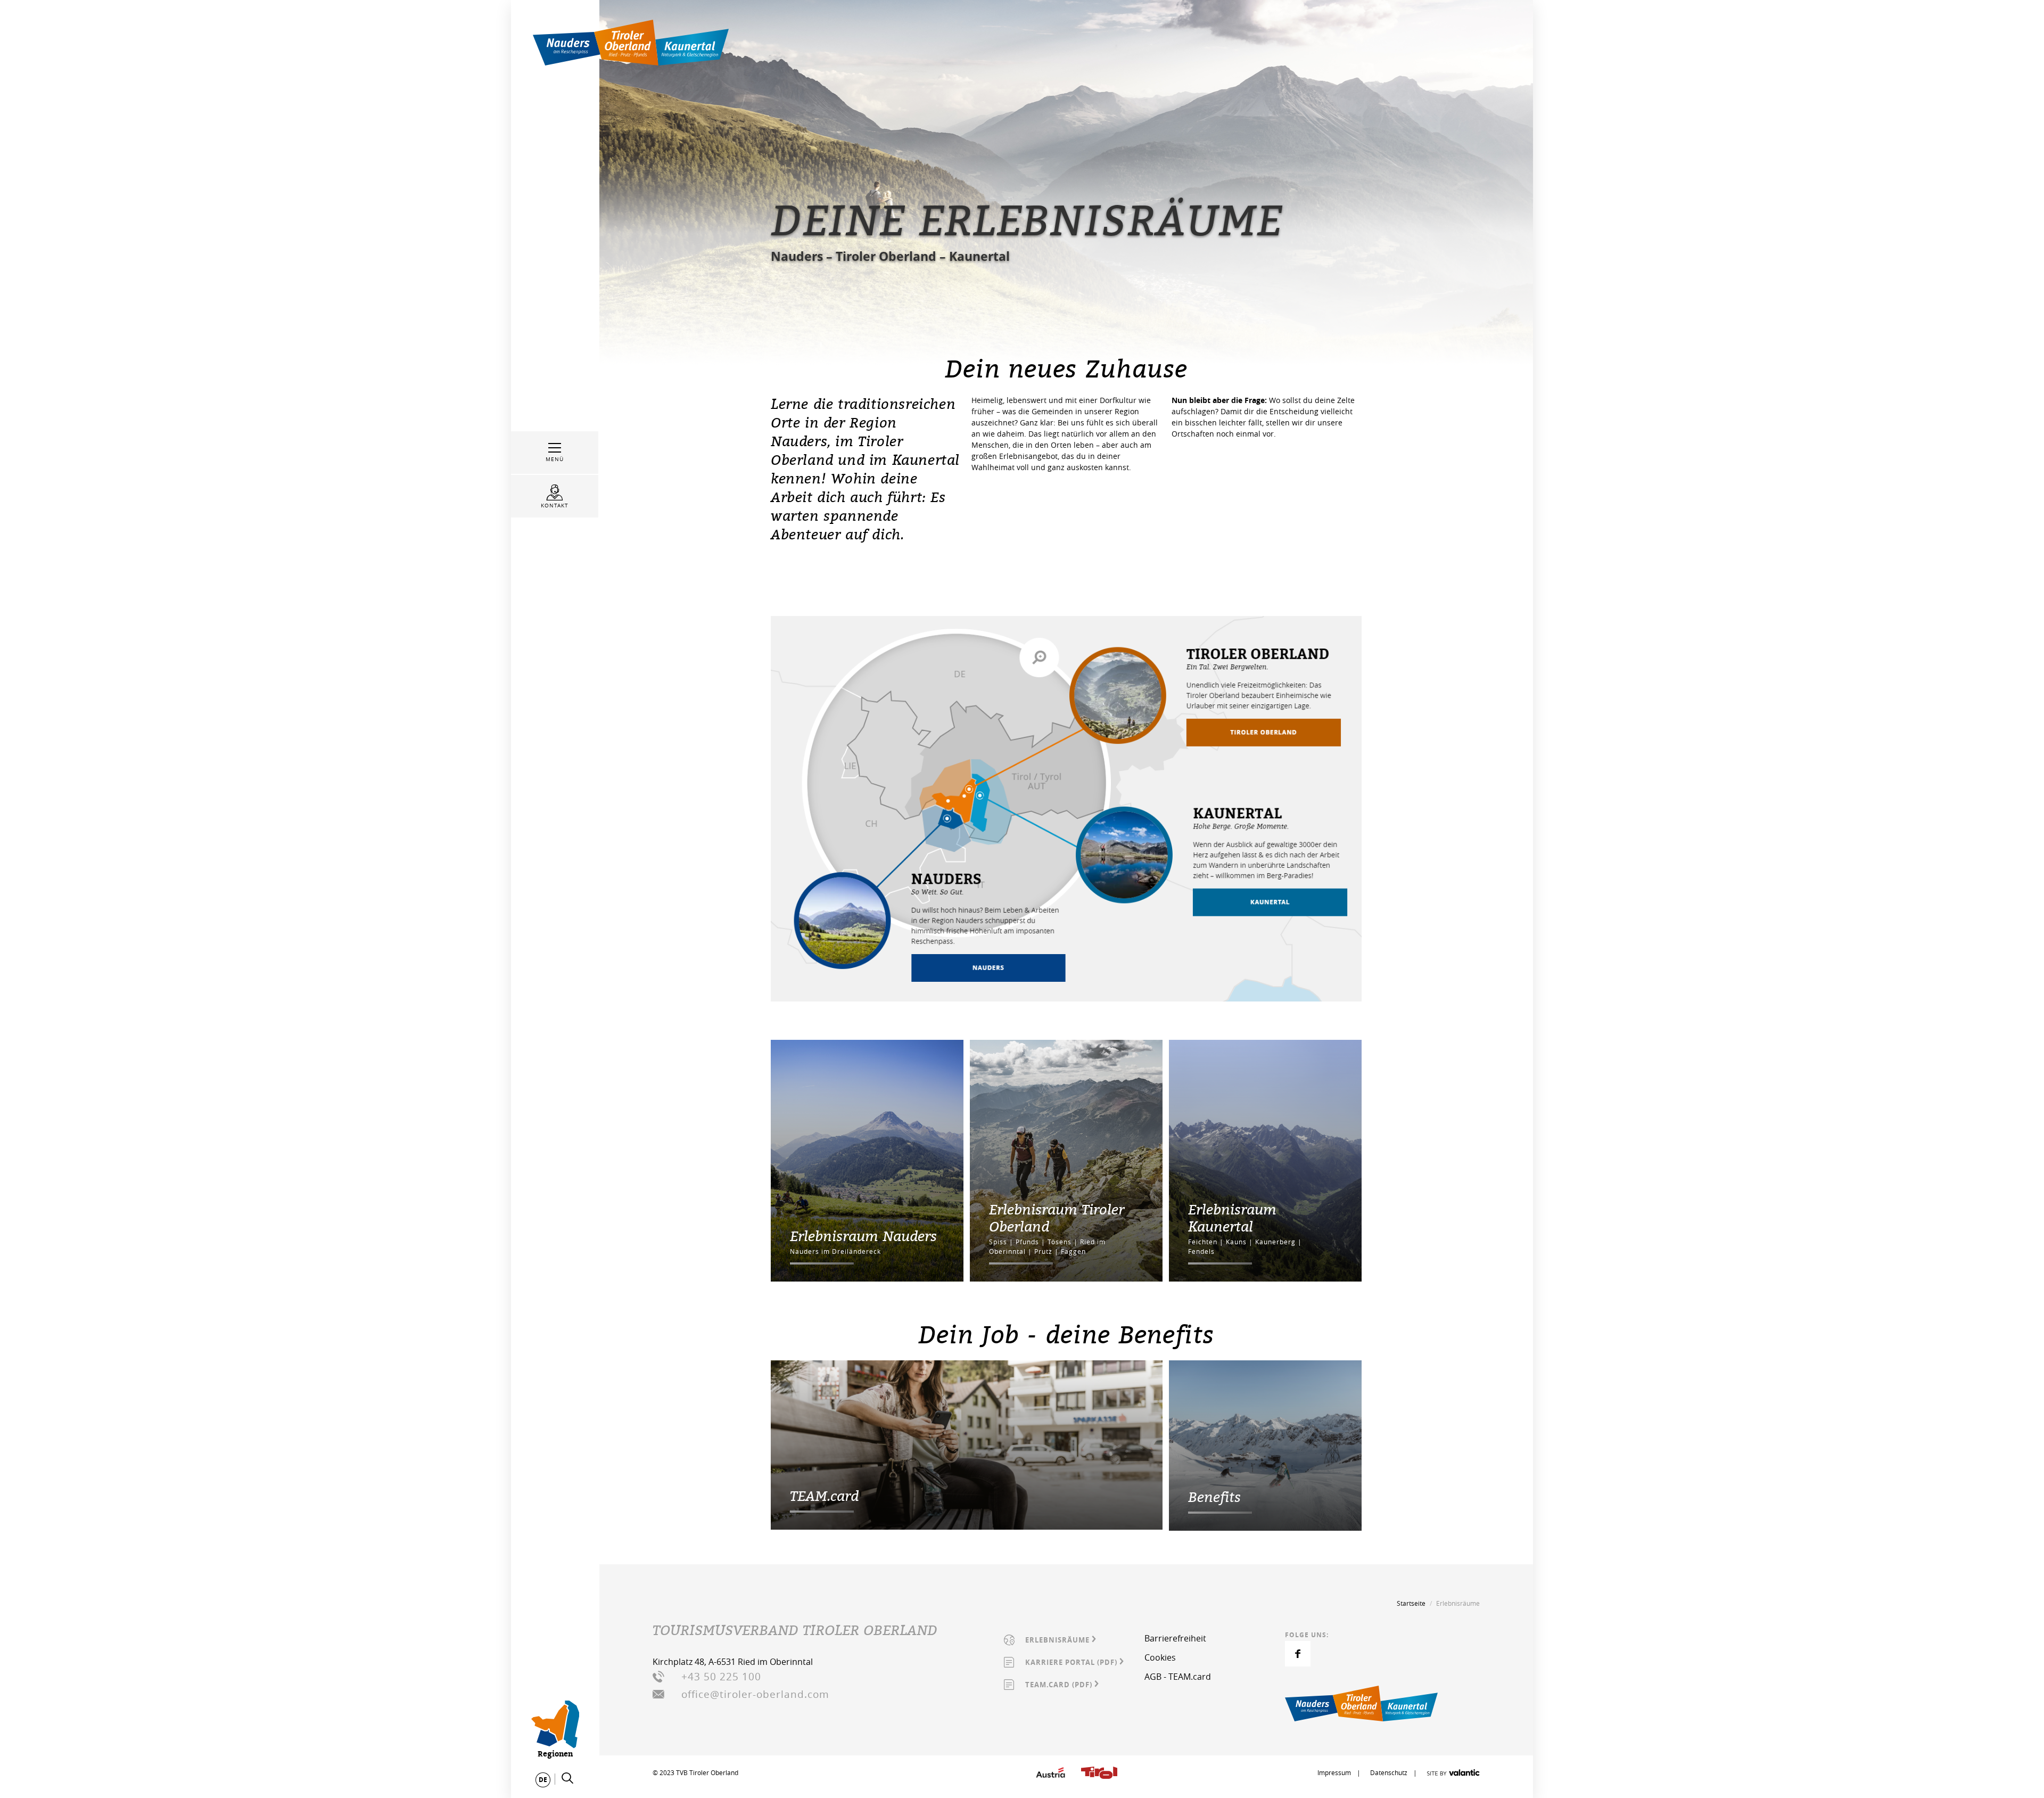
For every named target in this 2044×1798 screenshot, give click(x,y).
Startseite (1411, 1603)
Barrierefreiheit (1175, 1638)
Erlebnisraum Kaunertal (1232, 1218)
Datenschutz (1389, 1772)
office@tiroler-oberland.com (755, 1694)
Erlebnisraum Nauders (863, 1236)
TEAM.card (824, 1496)
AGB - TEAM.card (1178, 1677)
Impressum (1335, 1772)
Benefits (1214, 1497)
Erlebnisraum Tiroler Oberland (1057, 1218)
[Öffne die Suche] (567, 1778)
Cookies (1160, 1657)
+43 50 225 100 (721, 1677)
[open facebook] (1298, 1654)
